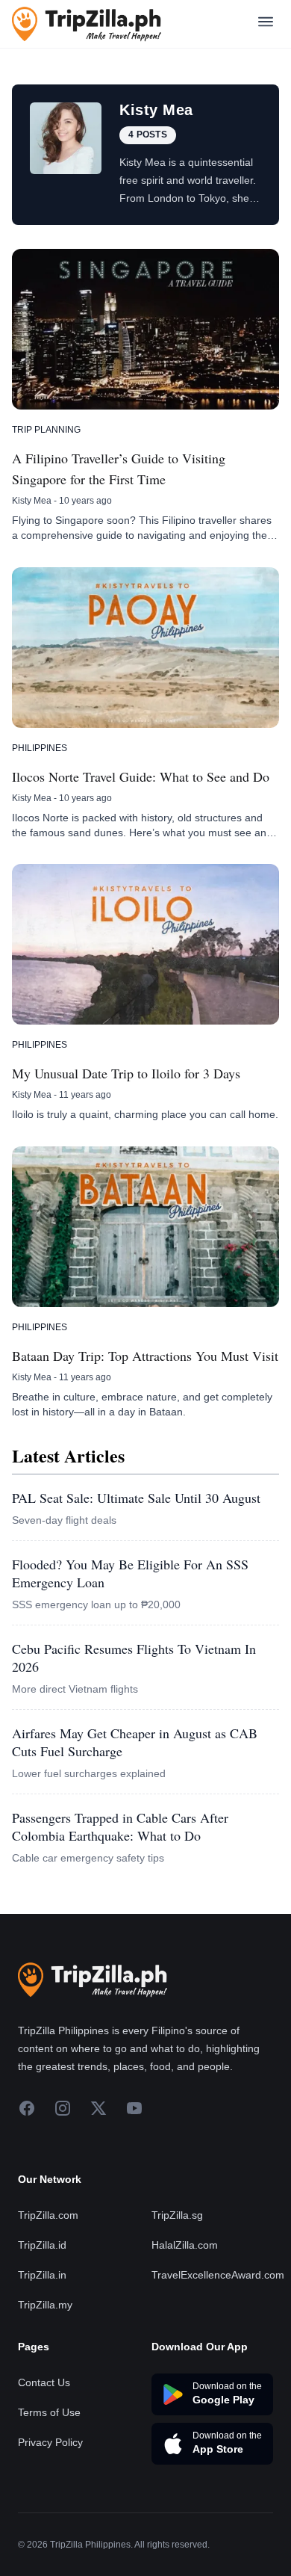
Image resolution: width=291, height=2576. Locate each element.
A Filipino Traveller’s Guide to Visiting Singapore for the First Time (119, 469)
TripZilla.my (45, 2305)
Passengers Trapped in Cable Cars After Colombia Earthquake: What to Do (120, 1826)
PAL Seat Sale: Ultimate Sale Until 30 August (136, 1498)
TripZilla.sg (177, 2215)
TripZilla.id (42, 2245)
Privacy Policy (50, 2442)
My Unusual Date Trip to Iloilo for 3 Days (126, 1073)
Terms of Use (49, 2412)
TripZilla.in (42, 2275)
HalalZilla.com (185, 2245)
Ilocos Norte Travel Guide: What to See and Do (141, 776)
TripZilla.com (48, 2215)
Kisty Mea (32, 501)
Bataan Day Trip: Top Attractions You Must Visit (145, 1356)
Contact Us (44, 2382)
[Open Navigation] (266, 24)
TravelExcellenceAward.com (218, 2275)
